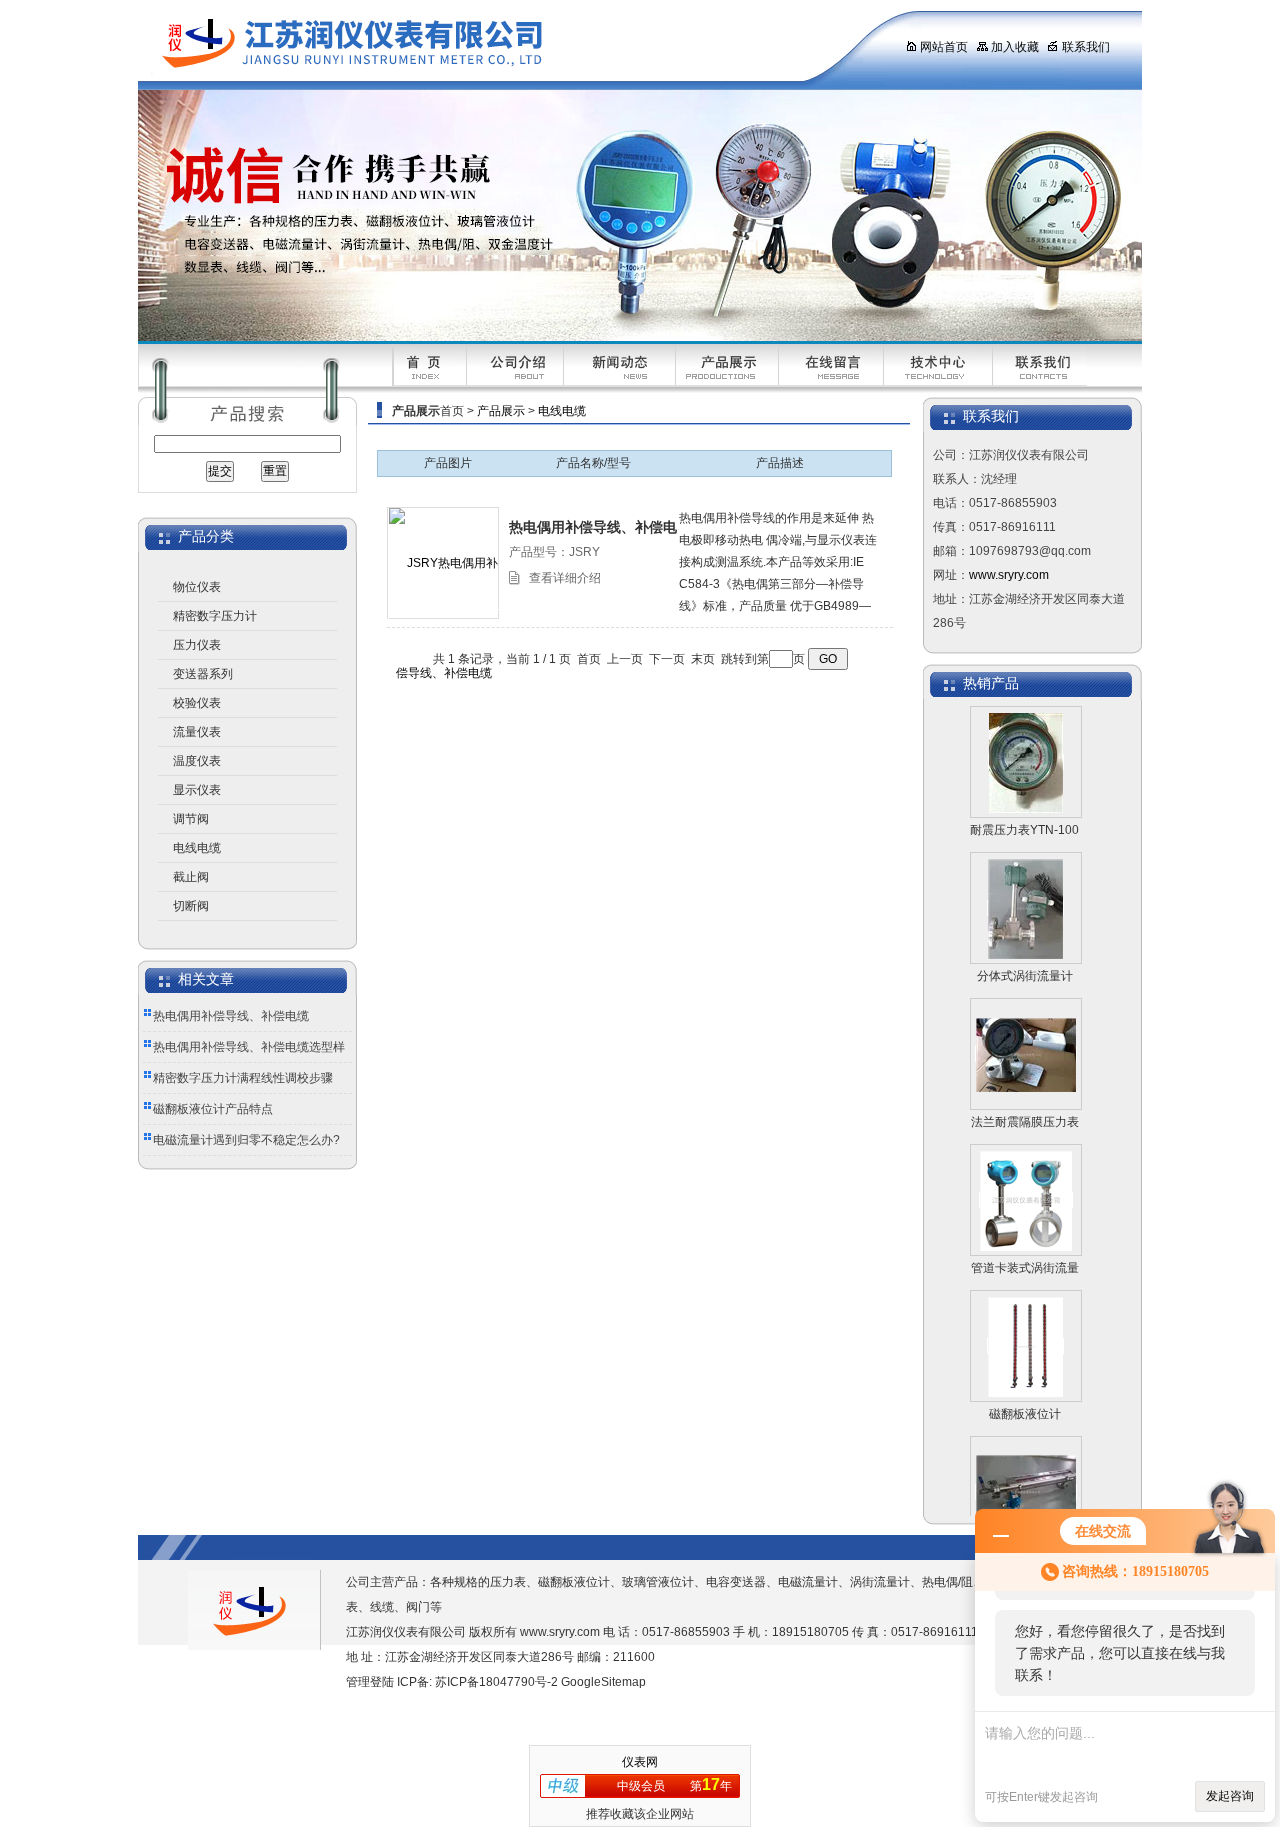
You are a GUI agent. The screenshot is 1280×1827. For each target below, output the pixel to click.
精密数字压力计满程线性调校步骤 (243, 1078)
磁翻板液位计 (1025, 1392)
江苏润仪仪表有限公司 (503, 45)
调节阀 (191, 819)
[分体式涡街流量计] (1025, 886)
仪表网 (640, 1762)
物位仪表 (197, 587)
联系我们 (1086, 47)
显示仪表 (197, 790)
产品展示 (501, 411)
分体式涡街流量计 (1025, 954)
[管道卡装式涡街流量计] (1026, 1178)
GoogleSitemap (603, 1682)
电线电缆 (197, 848)
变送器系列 (203, 674)
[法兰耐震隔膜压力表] (1026, 1032)
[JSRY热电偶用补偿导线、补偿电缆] (444, 617)
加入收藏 (1015, 47)
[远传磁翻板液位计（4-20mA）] (1026, 1470)
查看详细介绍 (565, 578)
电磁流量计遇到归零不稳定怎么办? (246, 1140)
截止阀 (191, 877)
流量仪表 (197, 732)
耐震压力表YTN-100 (1024, 808)
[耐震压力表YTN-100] (1026, 740)
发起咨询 (1230, 1796)
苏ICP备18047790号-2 (496, 1682)
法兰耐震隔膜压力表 (1025, 1100)
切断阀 (191, 906)
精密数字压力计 (215, 616)
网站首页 (944, 47)
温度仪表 (197, 761)
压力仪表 (197, 645)
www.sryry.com (1009, 575)
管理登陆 (370, 1682)
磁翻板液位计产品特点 (213, 1109)
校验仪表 (197, 703)
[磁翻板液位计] (1025, 1324)
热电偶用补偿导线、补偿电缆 (231, 1016)
